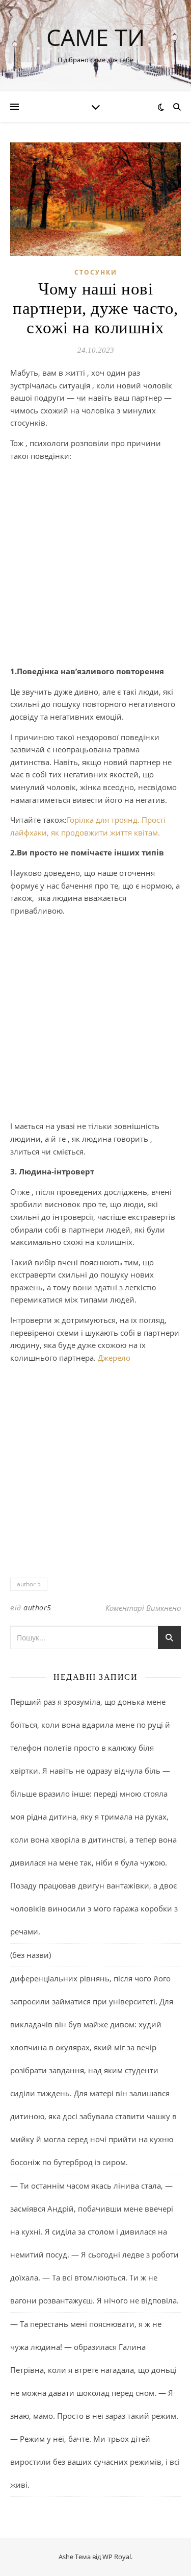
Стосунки (96, 272)
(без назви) (31, 1955)
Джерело (114, 1358)
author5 (37, 1608)
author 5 (29, 1584)
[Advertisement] (95, 565)
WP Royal (117, 2557)
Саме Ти (95, 37)
